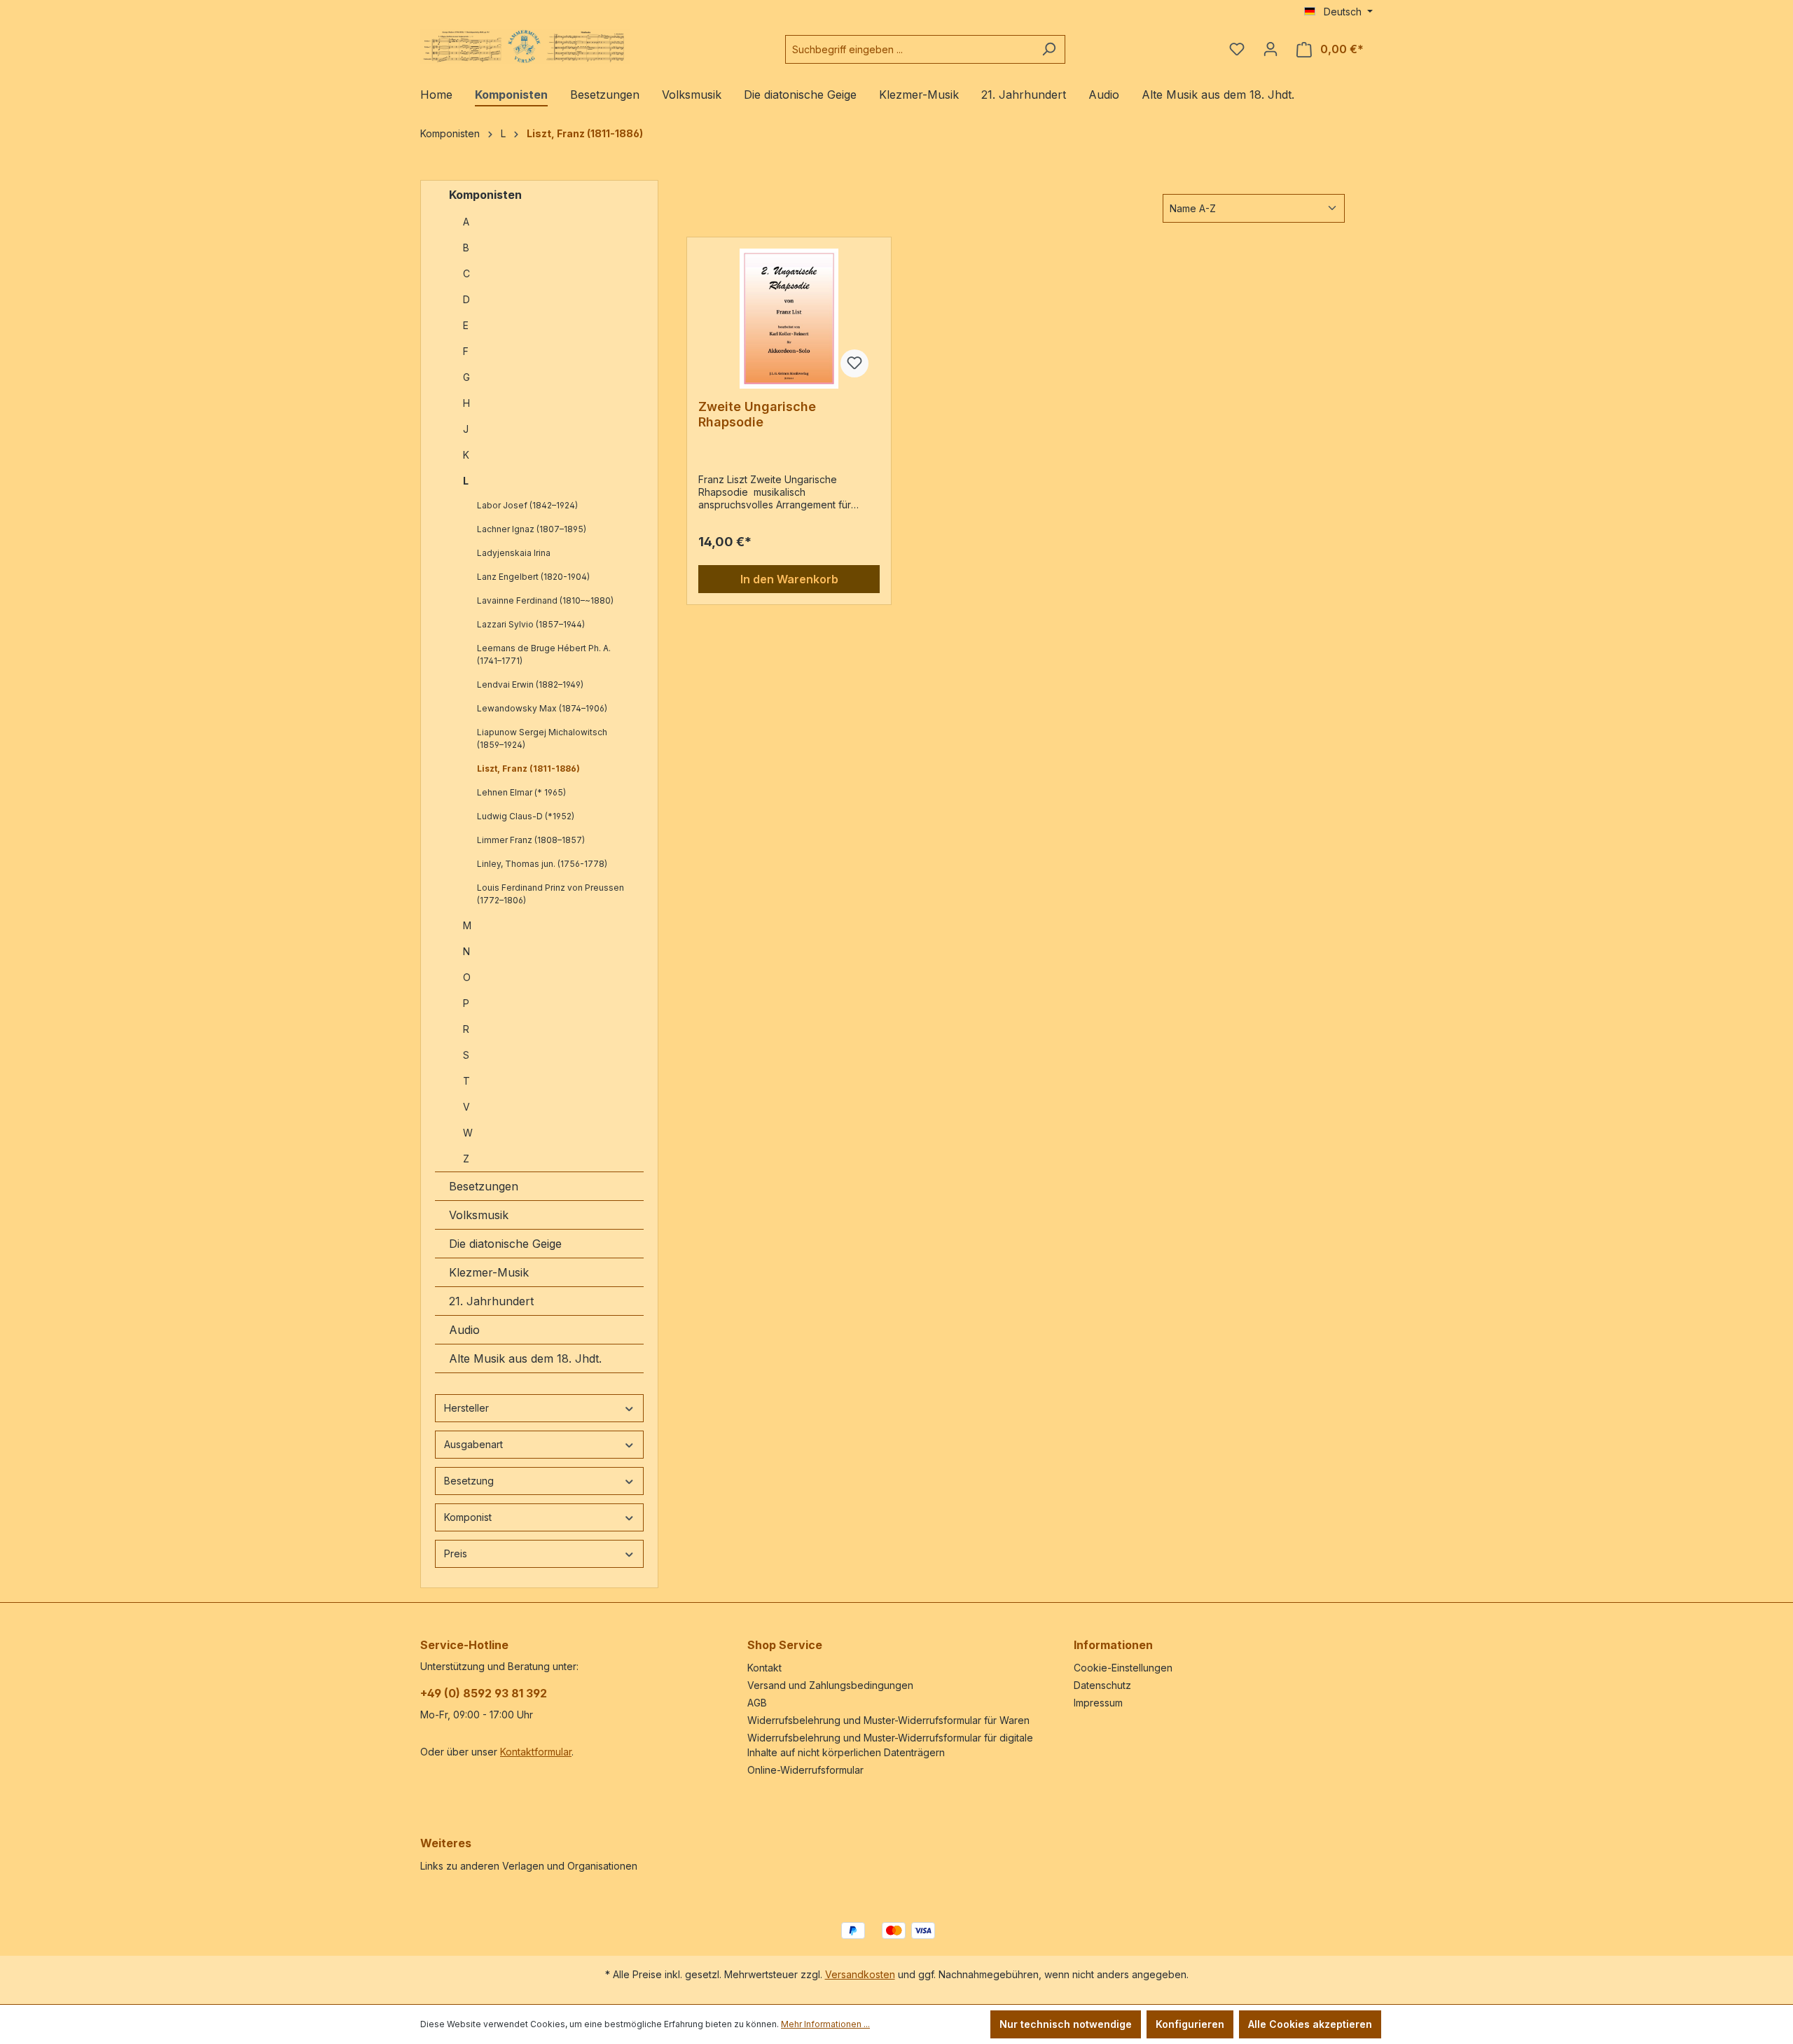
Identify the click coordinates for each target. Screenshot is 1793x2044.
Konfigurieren (1190, 2024)
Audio (464, 1330)
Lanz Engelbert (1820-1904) (533, 577)
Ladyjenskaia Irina (514, 553)
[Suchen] (1049, 49)
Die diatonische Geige (505, 1244)
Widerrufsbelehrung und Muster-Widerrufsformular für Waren (888, 1720)
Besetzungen (484, 1186)
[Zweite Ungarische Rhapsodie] (789, 319)
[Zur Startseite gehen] (525, 47)
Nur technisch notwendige (1066, 2024)
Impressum (1098, 1703)
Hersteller (466, 1408)
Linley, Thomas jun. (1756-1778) (542, 864)
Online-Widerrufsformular (805, 1770)
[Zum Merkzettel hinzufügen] (854, 363)
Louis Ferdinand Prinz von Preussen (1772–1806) (551, 894)
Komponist (468, 1517)
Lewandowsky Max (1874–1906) (542, 708)
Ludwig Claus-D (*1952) (526, 816)
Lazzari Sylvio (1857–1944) (531, 624)
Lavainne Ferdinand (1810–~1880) (545, 600)
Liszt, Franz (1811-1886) (528, 769)
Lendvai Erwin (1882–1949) (530, 684)
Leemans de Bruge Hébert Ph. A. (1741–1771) (544, 654)
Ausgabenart (473, 1444)
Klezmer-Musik (489, 1272)
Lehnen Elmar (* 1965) (521, 792)
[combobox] (909, 49)
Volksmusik (479, 1215)
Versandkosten (860, 1974)
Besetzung (469, 1481)
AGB (757, 1703)
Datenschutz (1102, 1685)
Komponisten (485, 195)
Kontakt (764, 1668)
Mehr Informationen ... (825, 2024)
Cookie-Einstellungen (1123, 1668)
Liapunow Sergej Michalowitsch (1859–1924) (542, 738)
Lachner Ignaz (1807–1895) (532, 529)
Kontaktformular (536, 1752)
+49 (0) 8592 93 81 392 (484, 1693)
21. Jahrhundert (491, 1301)
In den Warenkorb (789, 579)
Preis (456, 1553)
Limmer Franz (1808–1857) (531, 840)
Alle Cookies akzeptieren (1310, 2024)
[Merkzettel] (1237, 49)
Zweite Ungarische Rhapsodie (757, 414)
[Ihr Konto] (1271, 49)
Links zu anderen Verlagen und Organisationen (529, 1866)
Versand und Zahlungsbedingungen (830, 1685)
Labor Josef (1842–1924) (527, 505)
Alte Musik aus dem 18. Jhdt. (525, 1358)
